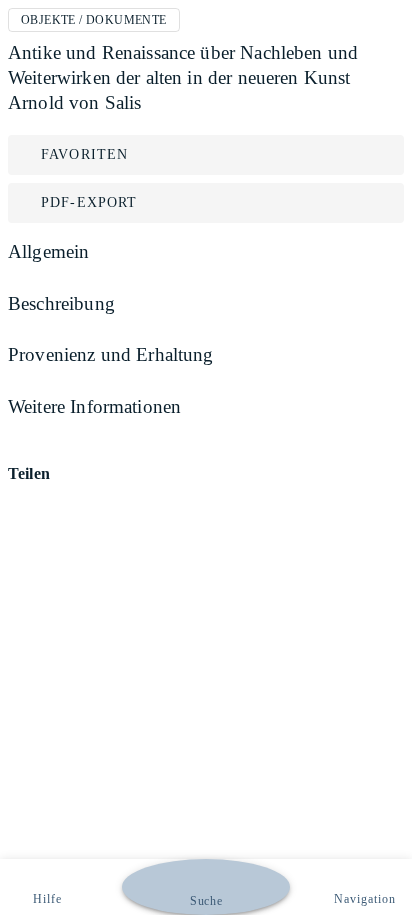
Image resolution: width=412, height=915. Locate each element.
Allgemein (48, 251)
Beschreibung (61, 303)
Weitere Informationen (94, 406)
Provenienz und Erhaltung (111, 354)
